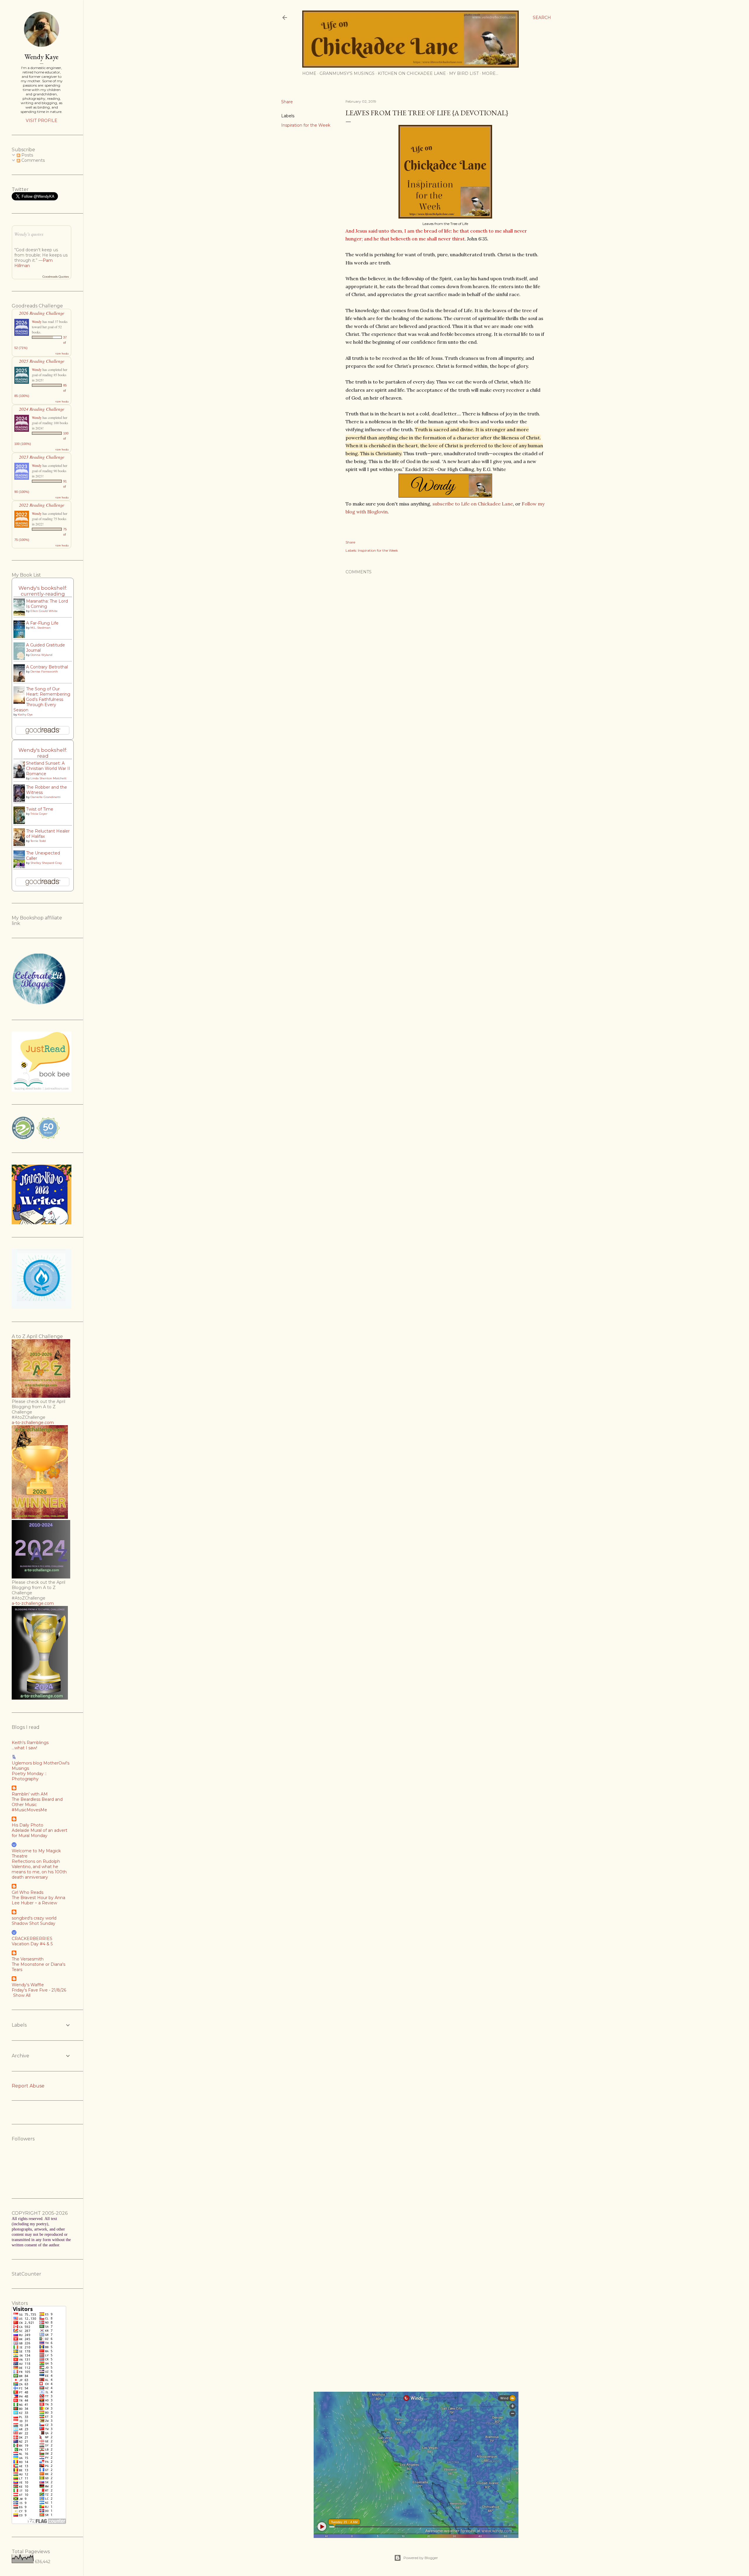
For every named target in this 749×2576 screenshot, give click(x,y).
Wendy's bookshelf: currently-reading (43, 591)
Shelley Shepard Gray (46, 863)
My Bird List (464, 73)
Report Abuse (28, 2086)
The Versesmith (28, 1959)
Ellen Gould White (44, 611)
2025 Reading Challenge (42, 361)
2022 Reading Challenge (42, 505)
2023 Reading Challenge (42, 457)
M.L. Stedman (41, 628)
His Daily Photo (28, 1825)
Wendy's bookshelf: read (43, 753)
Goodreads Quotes (56, 277)
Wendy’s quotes (29, 234)
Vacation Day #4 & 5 (32, 1944)
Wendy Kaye (42, 57)
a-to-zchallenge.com (33, 1423)
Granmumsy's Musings (347, 73)
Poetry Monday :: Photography (29, 1776)
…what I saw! (24, 1748)
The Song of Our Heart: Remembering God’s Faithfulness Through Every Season (42, 699)
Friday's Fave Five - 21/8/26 (39, 1990)
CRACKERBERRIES (32, 1939)
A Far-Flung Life (42, 623)
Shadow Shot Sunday (34, 1923)
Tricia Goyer (39, 814)
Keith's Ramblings (30, 1743)
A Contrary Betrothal (47, 667)
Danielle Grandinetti (45, 797)
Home (309, 73)
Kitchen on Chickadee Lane (412, 73)
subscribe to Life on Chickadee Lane (473, 504)
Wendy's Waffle (28, 1985)
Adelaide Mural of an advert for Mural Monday (39, 1833)
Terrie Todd (38, 841)
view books (62, 353)
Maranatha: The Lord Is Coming (47, 604)
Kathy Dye (25, 714)
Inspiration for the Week (306, 125)
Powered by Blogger (421, 2558)
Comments (32, 160)
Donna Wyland (41, 655)
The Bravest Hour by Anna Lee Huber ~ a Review (38, 1900)
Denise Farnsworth (44, 671)
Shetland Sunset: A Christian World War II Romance (48, 768)
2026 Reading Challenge (42, 313)
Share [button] (287, 102)
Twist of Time (40, 809)
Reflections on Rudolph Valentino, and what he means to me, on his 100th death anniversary (39, 1869)
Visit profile (42, 121)
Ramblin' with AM (30, 1794)
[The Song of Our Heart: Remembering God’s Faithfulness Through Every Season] (21, 703)
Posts (27, 155)
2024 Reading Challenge (42, 409)
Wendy (37, 321)
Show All (22, 1995)
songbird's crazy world (34, 1918)
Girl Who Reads (28, 1892)
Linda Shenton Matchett (48, 778)
